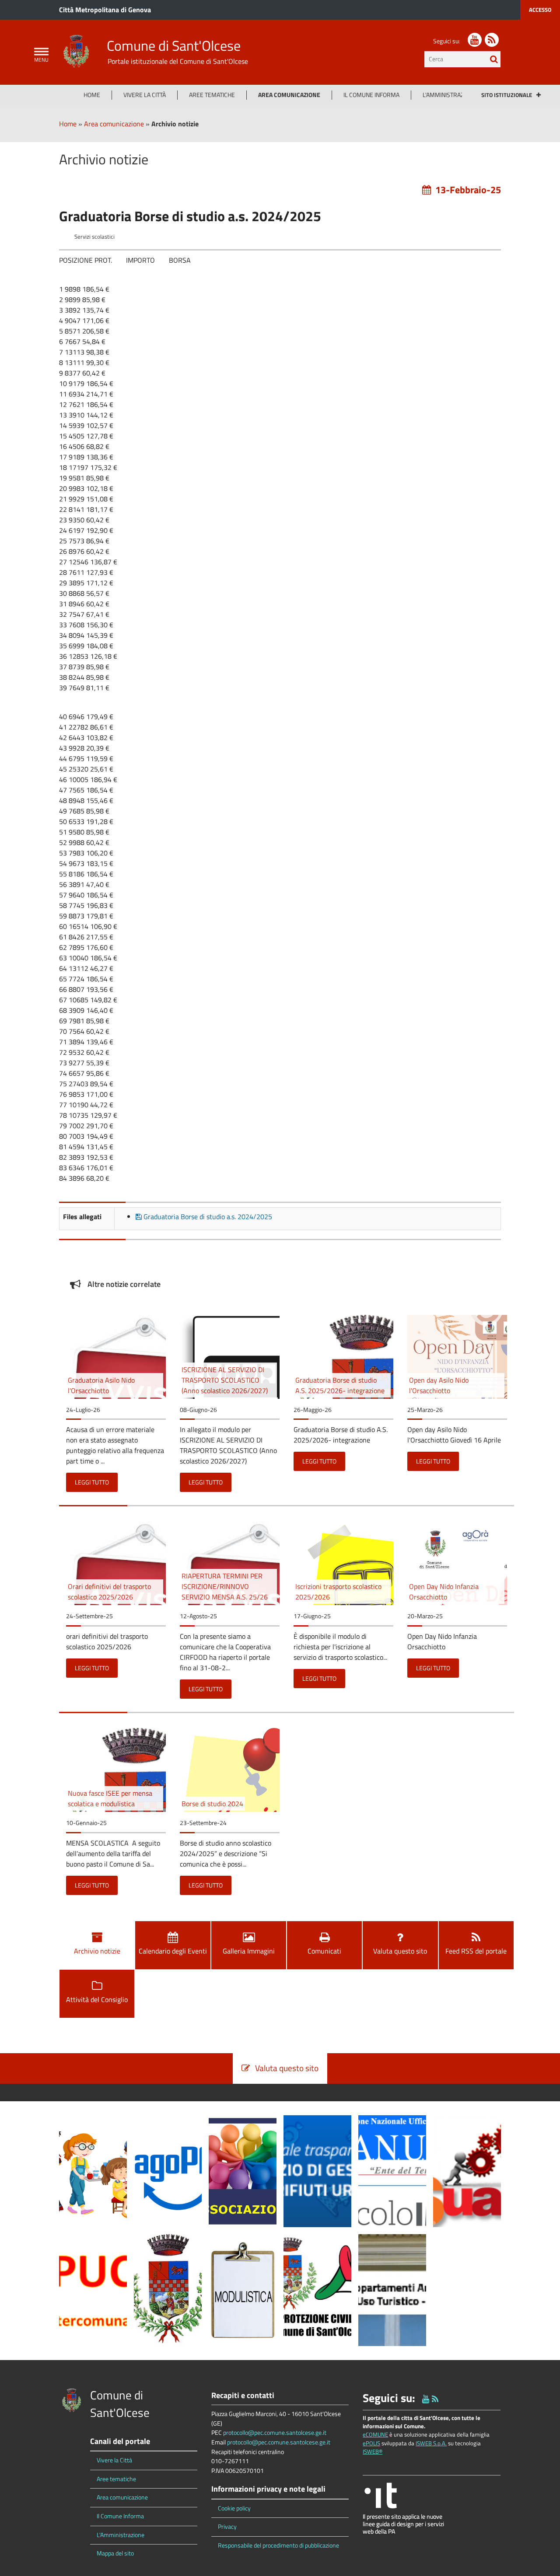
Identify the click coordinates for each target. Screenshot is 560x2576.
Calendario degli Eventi (173, 1951)
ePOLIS (371, 2443)
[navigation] (41, 52)
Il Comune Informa (371, 95)
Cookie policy (234, 2508)
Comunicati (324, 1951)
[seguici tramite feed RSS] (492, 40)
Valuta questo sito (400, 1951)
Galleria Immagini (249, 1951)
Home (92, 95)
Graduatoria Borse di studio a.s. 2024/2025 (207, 1217)
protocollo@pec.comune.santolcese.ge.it (275, 2433)
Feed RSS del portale (476, 1951)
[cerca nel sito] (494, 59)
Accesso (540, 10)
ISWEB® (373, 2451)
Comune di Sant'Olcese (174, 45)
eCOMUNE (375, 2434)
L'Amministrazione (450, 95)
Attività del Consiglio (97, 1999)
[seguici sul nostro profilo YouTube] (475, 40)
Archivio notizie (97, 1951)
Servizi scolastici (94, 236)
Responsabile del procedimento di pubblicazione (278, 2545)
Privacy (227, 2527)
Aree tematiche (212, 95)
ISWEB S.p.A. (431, 2443)
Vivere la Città (145, 95)
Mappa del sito (115, 2553)
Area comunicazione (289, 95)
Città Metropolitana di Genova (105, 10)
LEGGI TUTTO (92, 1482)
